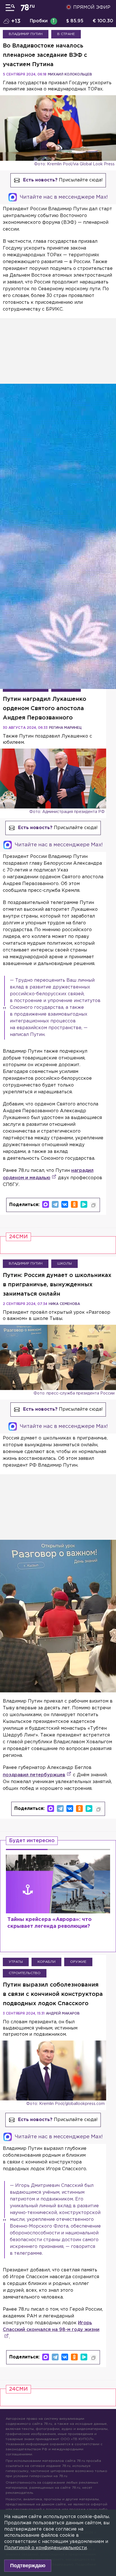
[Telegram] (55, 1204)
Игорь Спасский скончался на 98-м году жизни (51, 2326)
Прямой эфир (92, 7)
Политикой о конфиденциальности (45, 2548)
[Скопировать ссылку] (93, 1205)
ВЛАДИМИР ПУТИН (26, 34)
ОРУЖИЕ (78, 1962)
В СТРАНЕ (66, 34)
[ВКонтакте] (65, 1204)
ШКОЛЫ (64, 1264)
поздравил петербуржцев (34, 1775)
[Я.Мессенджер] (84, 1204)
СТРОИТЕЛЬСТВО (25, 1973)
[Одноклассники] (74, 1204)
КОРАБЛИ (46, 1962)
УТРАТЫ (16, 1962)
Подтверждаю (28, 2566)
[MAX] (46, 1204)
